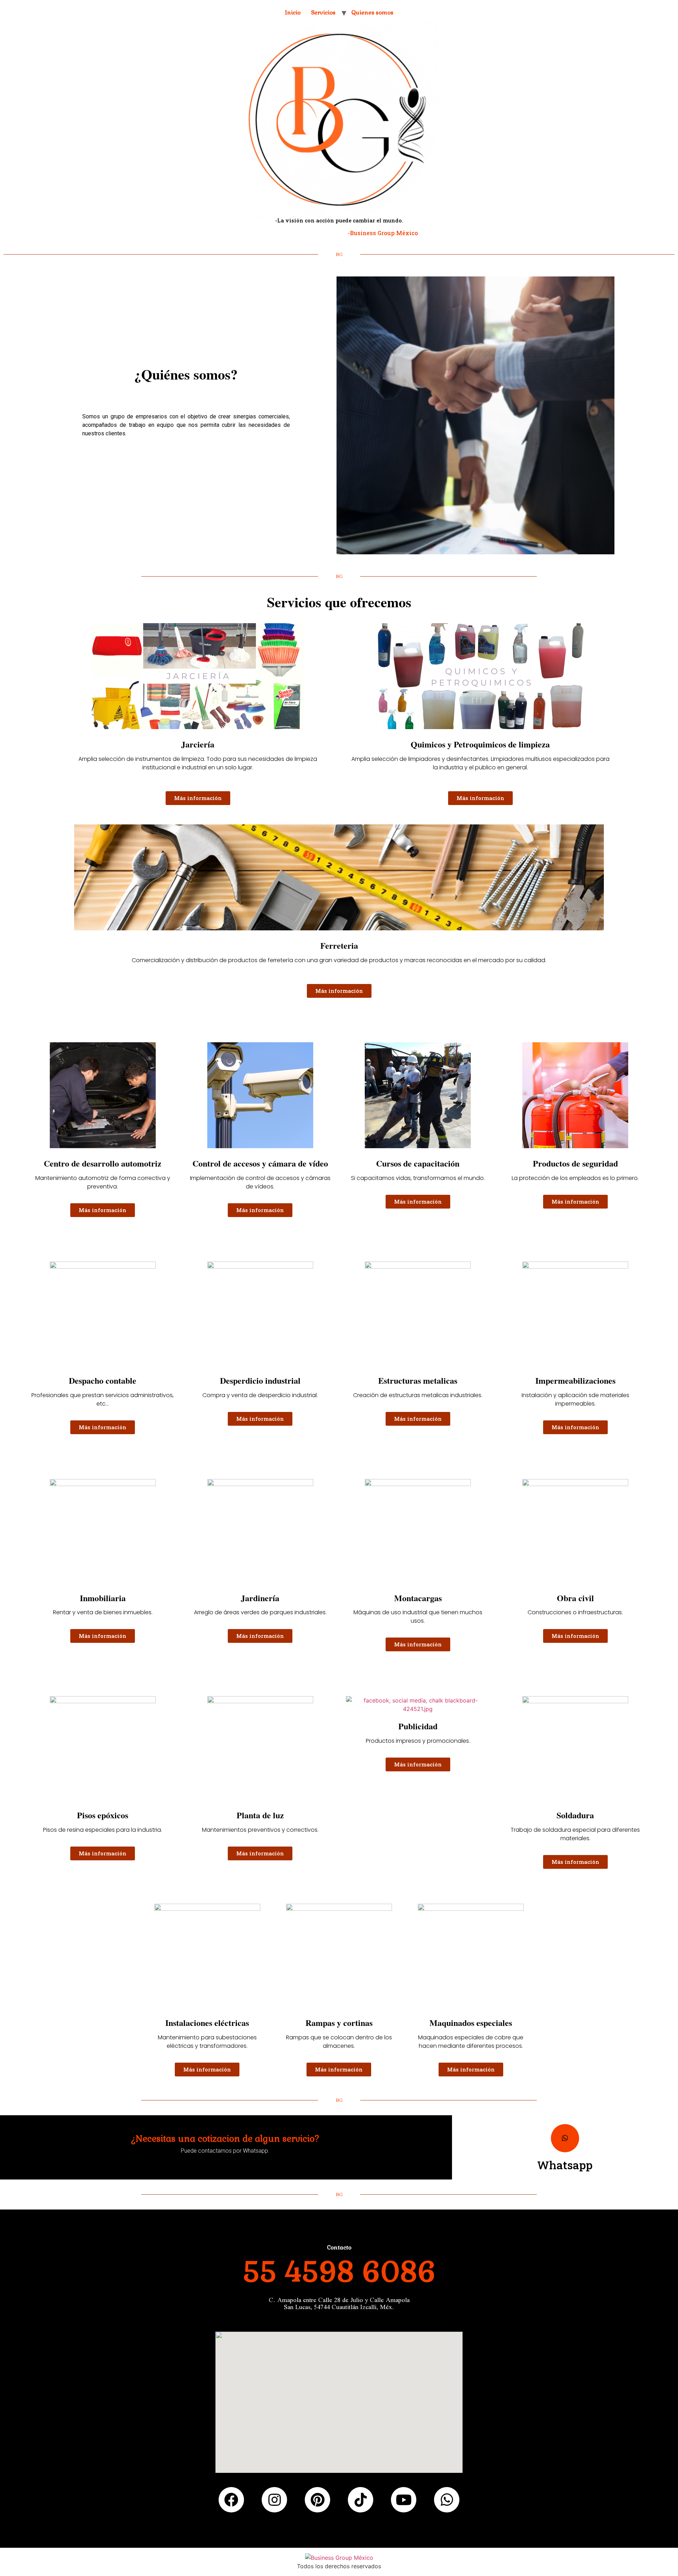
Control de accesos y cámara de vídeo (260, 1163)
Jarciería (198, 744)
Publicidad (418, 1726)
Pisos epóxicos (103, 1815)
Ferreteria (339, 945)
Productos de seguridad (575, 1163)
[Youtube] (404, 2500)
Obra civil (575, 1598)
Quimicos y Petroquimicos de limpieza (480, 744)
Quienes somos (372, 13)
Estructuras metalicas (418, 1380)
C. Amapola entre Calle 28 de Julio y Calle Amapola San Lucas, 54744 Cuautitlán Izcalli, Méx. (339, 2303)
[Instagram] (274, 2500)
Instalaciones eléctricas (207, 2023)
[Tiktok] (361, 2500)
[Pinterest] (317, 2500)
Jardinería (260, 1598)
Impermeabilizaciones (575, 1380)
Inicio (293, 13)
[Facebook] (231, 2500)
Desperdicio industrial (260, 1380)
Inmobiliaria (103, 1598)
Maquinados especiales (471, 2023)
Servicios (323, 13)
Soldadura (575, 1815)
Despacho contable (103, 1380)
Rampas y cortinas (339, 2023)
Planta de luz (260, 1815)
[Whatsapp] (565, 2138)
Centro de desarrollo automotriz (103, 1163)
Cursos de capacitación (418, 1163)
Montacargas (418, 1598)
